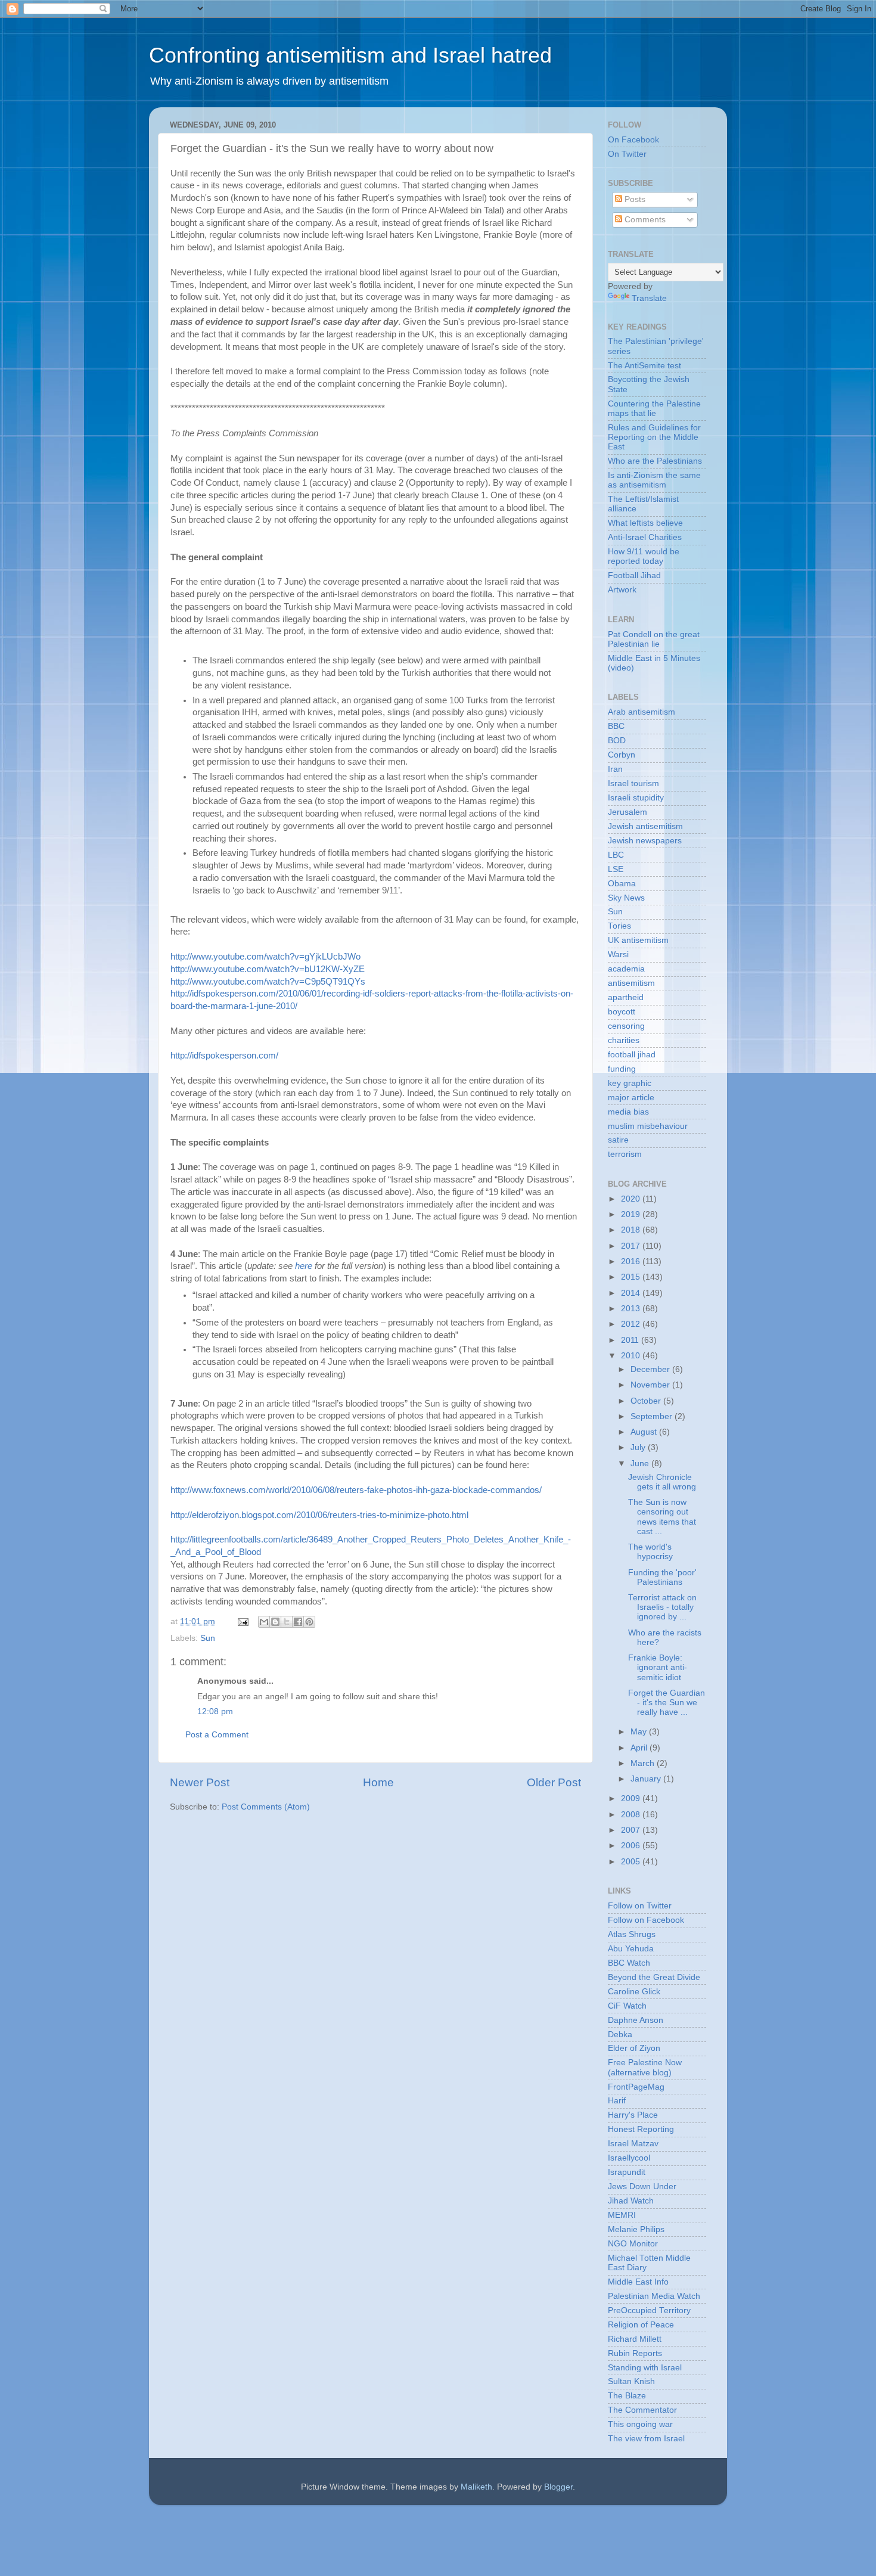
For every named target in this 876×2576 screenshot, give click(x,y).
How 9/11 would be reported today (644, 556)
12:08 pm (215, 1711)
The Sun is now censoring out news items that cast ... (662, 1517)
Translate (649, 298)
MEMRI (622, 2215)
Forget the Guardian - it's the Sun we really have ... (667, 1703)
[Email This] (264, 1622)
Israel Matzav (633, 2144)
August (645, 1432)
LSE (616, 869)
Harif (617, 2101)
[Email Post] (242, 1621)
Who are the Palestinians (655, 461)
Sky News (626, 898)
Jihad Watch (631, 2201)
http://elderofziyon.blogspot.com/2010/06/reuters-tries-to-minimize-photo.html (319, 1515)
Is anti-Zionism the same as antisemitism (654, 480)
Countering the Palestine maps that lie (654, 409)
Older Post (554, 1782)
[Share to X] (287, 1622)
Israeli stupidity (636, 798)
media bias (628, 1112)
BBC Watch (629, 1963)
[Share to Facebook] (298, 1622)
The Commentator (642, 2410)
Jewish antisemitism (645, 826)
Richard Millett (635, 2339)
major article (631, 1098)
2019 (632, 1214)
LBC (616, 855)
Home (378, 1782)
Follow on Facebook (646, 1920)
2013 (632, 1309)
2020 (632, 1199)
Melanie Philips (636, 2229)
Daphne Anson (636, 2020)
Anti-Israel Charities (645, 537)
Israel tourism (633, 783)
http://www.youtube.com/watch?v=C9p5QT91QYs (268, 982)
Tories (619, 926)
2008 (632, 1815)
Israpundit (627, 2172)
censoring (626, 1026)
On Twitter (627, 154)
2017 (632, 1246)
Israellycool (629, 2158)
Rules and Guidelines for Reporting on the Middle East (654, 437)
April (640, 1748)
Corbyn (622, 755)
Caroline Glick (634, 1992)
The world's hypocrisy (650, 1552)
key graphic (630, 1083)
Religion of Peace (641, 2325)
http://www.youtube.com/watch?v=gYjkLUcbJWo (265, 957)
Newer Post (200, 1782)
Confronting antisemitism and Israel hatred (350, 55)
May (640, 1732)
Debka (620, 2035)
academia (626, 969)
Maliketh (476, 2487)
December (651, 1369)
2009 (632, 1798)
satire (618, 1140)
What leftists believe (645, 523)
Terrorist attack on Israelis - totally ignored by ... (662, 1607)
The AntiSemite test (644, 366)
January (647, 1779)
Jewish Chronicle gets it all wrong (662, 1482)
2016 (632, 1261)
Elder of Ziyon (634, 2048)
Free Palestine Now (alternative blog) (645, 2067)
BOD (617, 741)
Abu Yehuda (631, 1949)
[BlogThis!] (275, 1622)
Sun (208, 1638)
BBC (616, 726)
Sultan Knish (631, 2381)
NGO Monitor (633, 2244)
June (641, 1464)
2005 (632, 1862)
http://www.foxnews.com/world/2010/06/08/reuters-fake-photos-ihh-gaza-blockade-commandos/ (356, 1490)
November (651, 1385)
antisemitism (631, 983)
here (305, 1266)
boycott (622, 1012)
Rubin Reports (635, 2353)
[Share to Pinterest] (309, 1622)
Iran (615, 769)
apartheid (626, 997)
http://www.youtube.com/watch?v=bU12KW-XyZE (268, 969)
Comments (644, 220)
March (644, 1763)
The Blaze (627, 2396)
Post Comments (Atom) (266, 1807)
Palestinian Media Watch (654, 2296)
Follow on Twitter (640, 1906)
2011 (631, 1340)
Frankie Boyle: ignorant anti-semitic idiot (658, 1667)
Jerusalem (628, 812)
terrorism (625, 1154)
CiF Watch (627, 2006)
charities (624, 1040)
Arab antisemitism (642, 712)
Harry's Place (633, 2115)
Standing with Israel (645, 2368)
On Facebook (633, 140)
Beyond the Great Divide (654, 1977)
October (647, 1401)
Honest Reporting (641, 2129)
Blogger (558, 2487)
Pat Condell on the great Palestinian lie (654, 639)
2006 (632, 1846)
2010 (632, 1356)
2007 (632, 1830)
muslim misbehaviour (648, 1126)
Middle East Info (638, 2282)
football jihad (632, 1055)
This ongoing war (640, 2424)
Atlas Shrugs (632, 1934)
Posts (634, 199)
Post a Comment (217, 1735)
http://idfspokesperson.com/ (224, 1056)
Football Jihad (634, 575)
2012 (632, 1324)
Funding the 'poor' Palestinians (662, 1577)
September (653, 1416)
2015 (632, 1277)
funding (622, 1069)
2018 (632, 1230)
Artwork (622, 590)
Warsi (618, 955)
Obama (622, 884)
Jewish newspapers (645, 841)
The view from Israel (646, 2439)
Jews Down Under (642, 2187)
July (639, 1447)
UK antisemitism (638, 940)
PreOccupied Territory (649, 2310)
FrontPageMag (636, 2087)
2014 (632, 1293)
